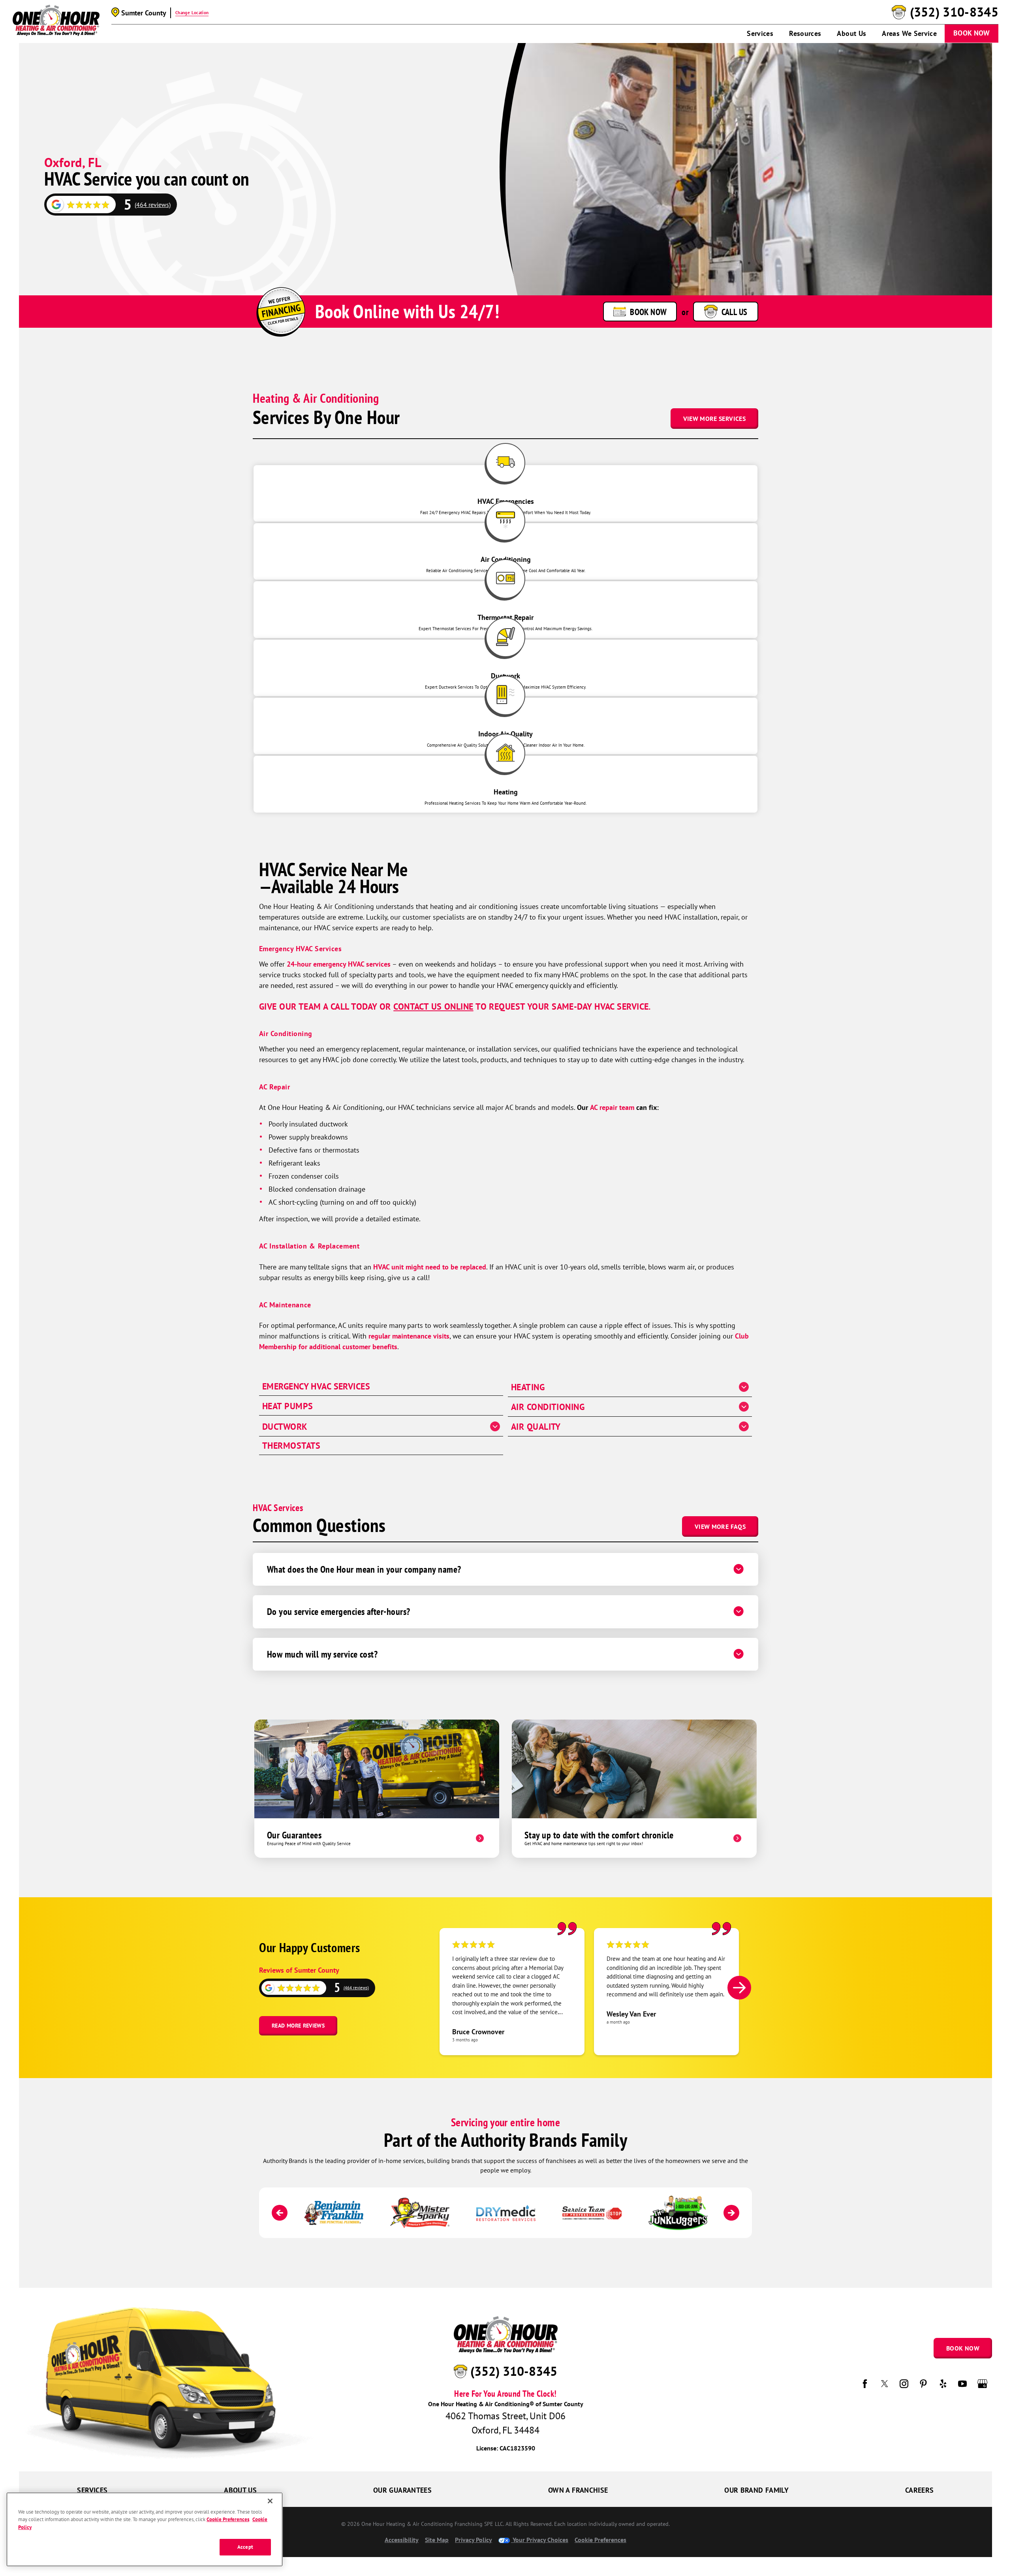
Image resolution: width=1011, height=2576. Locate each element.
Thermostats (291, 1446)
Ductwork (285, 1427)
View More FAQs (720, 1526)
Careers (920, 2490)
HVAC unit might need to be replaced (430, 1267)
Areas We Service (909, 33)
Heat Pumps (288, 1406)
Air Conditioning (286, 1034)
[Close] (270, 2501)
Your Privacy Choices (540, 2540)
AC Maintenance (285, 1305)
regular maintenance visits (409, 1336)
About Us (851, 33)
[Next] (739, 1988)
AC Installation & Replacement (309, 1246)
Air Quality (536, 1427)
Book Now (972, 33)
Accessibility (402, 2540)
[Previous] (280, 2213)
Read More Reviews (298, 2026)
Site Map (437, 2540)
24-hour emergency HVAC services (339, 964)
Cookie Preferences (228, 2519)
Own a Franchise (578, 2490)
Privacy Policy (474, 2540)
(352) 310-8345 (954, 12)
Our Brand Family (756, 2490)
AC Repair (275, 1087)
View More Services (714, 419)
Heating (528, 1387)
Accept (245, 2547)
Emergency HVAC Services (300, 949)
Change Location (192, 13)
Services (760, 33)
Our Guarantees (402, 2490)
